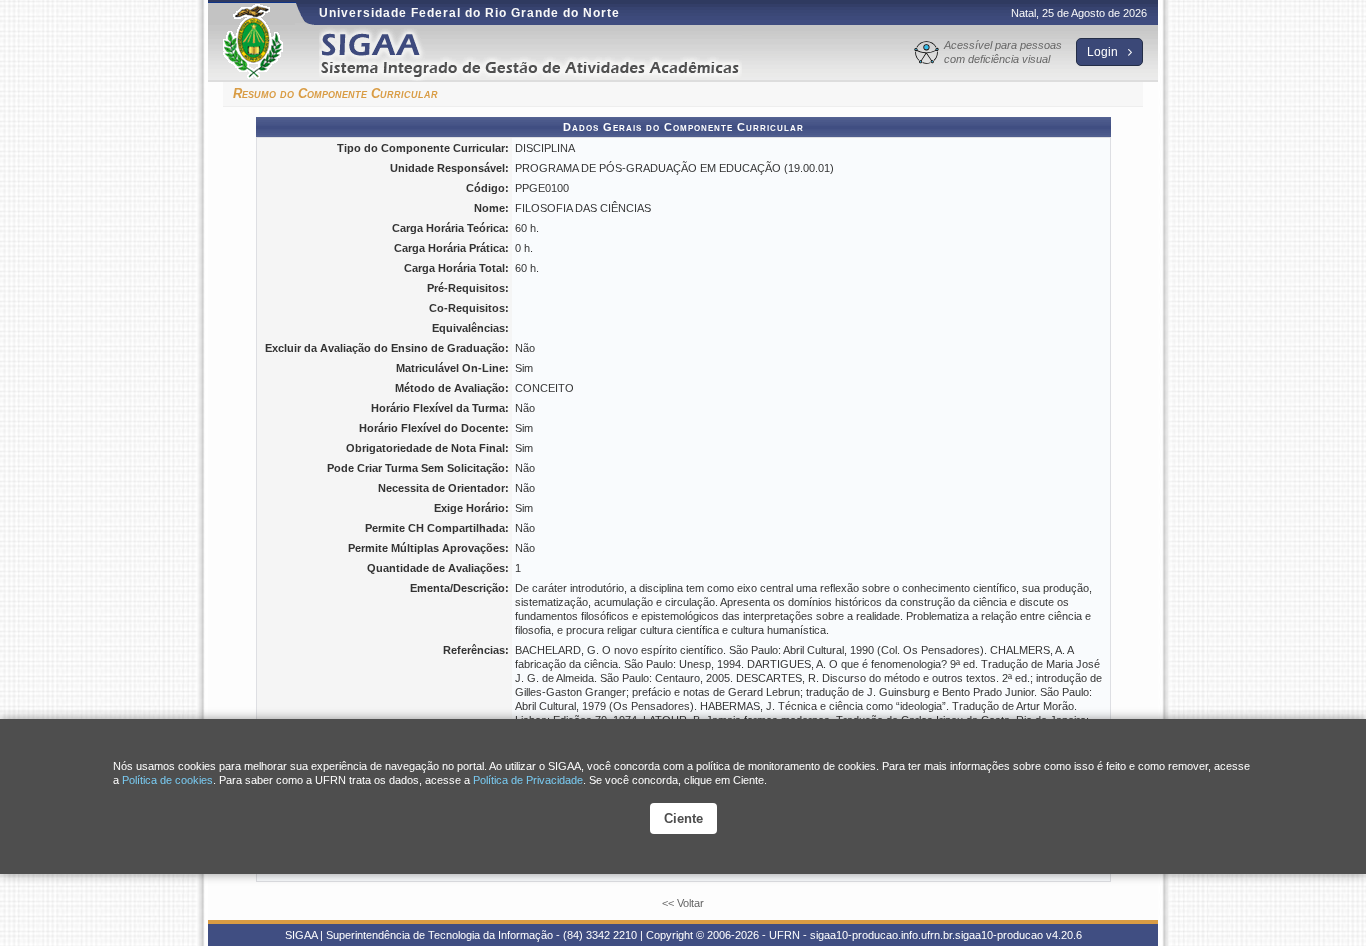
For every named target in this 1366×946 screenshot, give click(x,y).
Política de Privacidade (528, 780)
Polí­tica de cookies (167, 780)
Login (1104, 52)
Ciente (683, 818)
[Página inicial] (544, 53)
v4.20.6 (1064, 935)
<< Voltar (683, 903)
